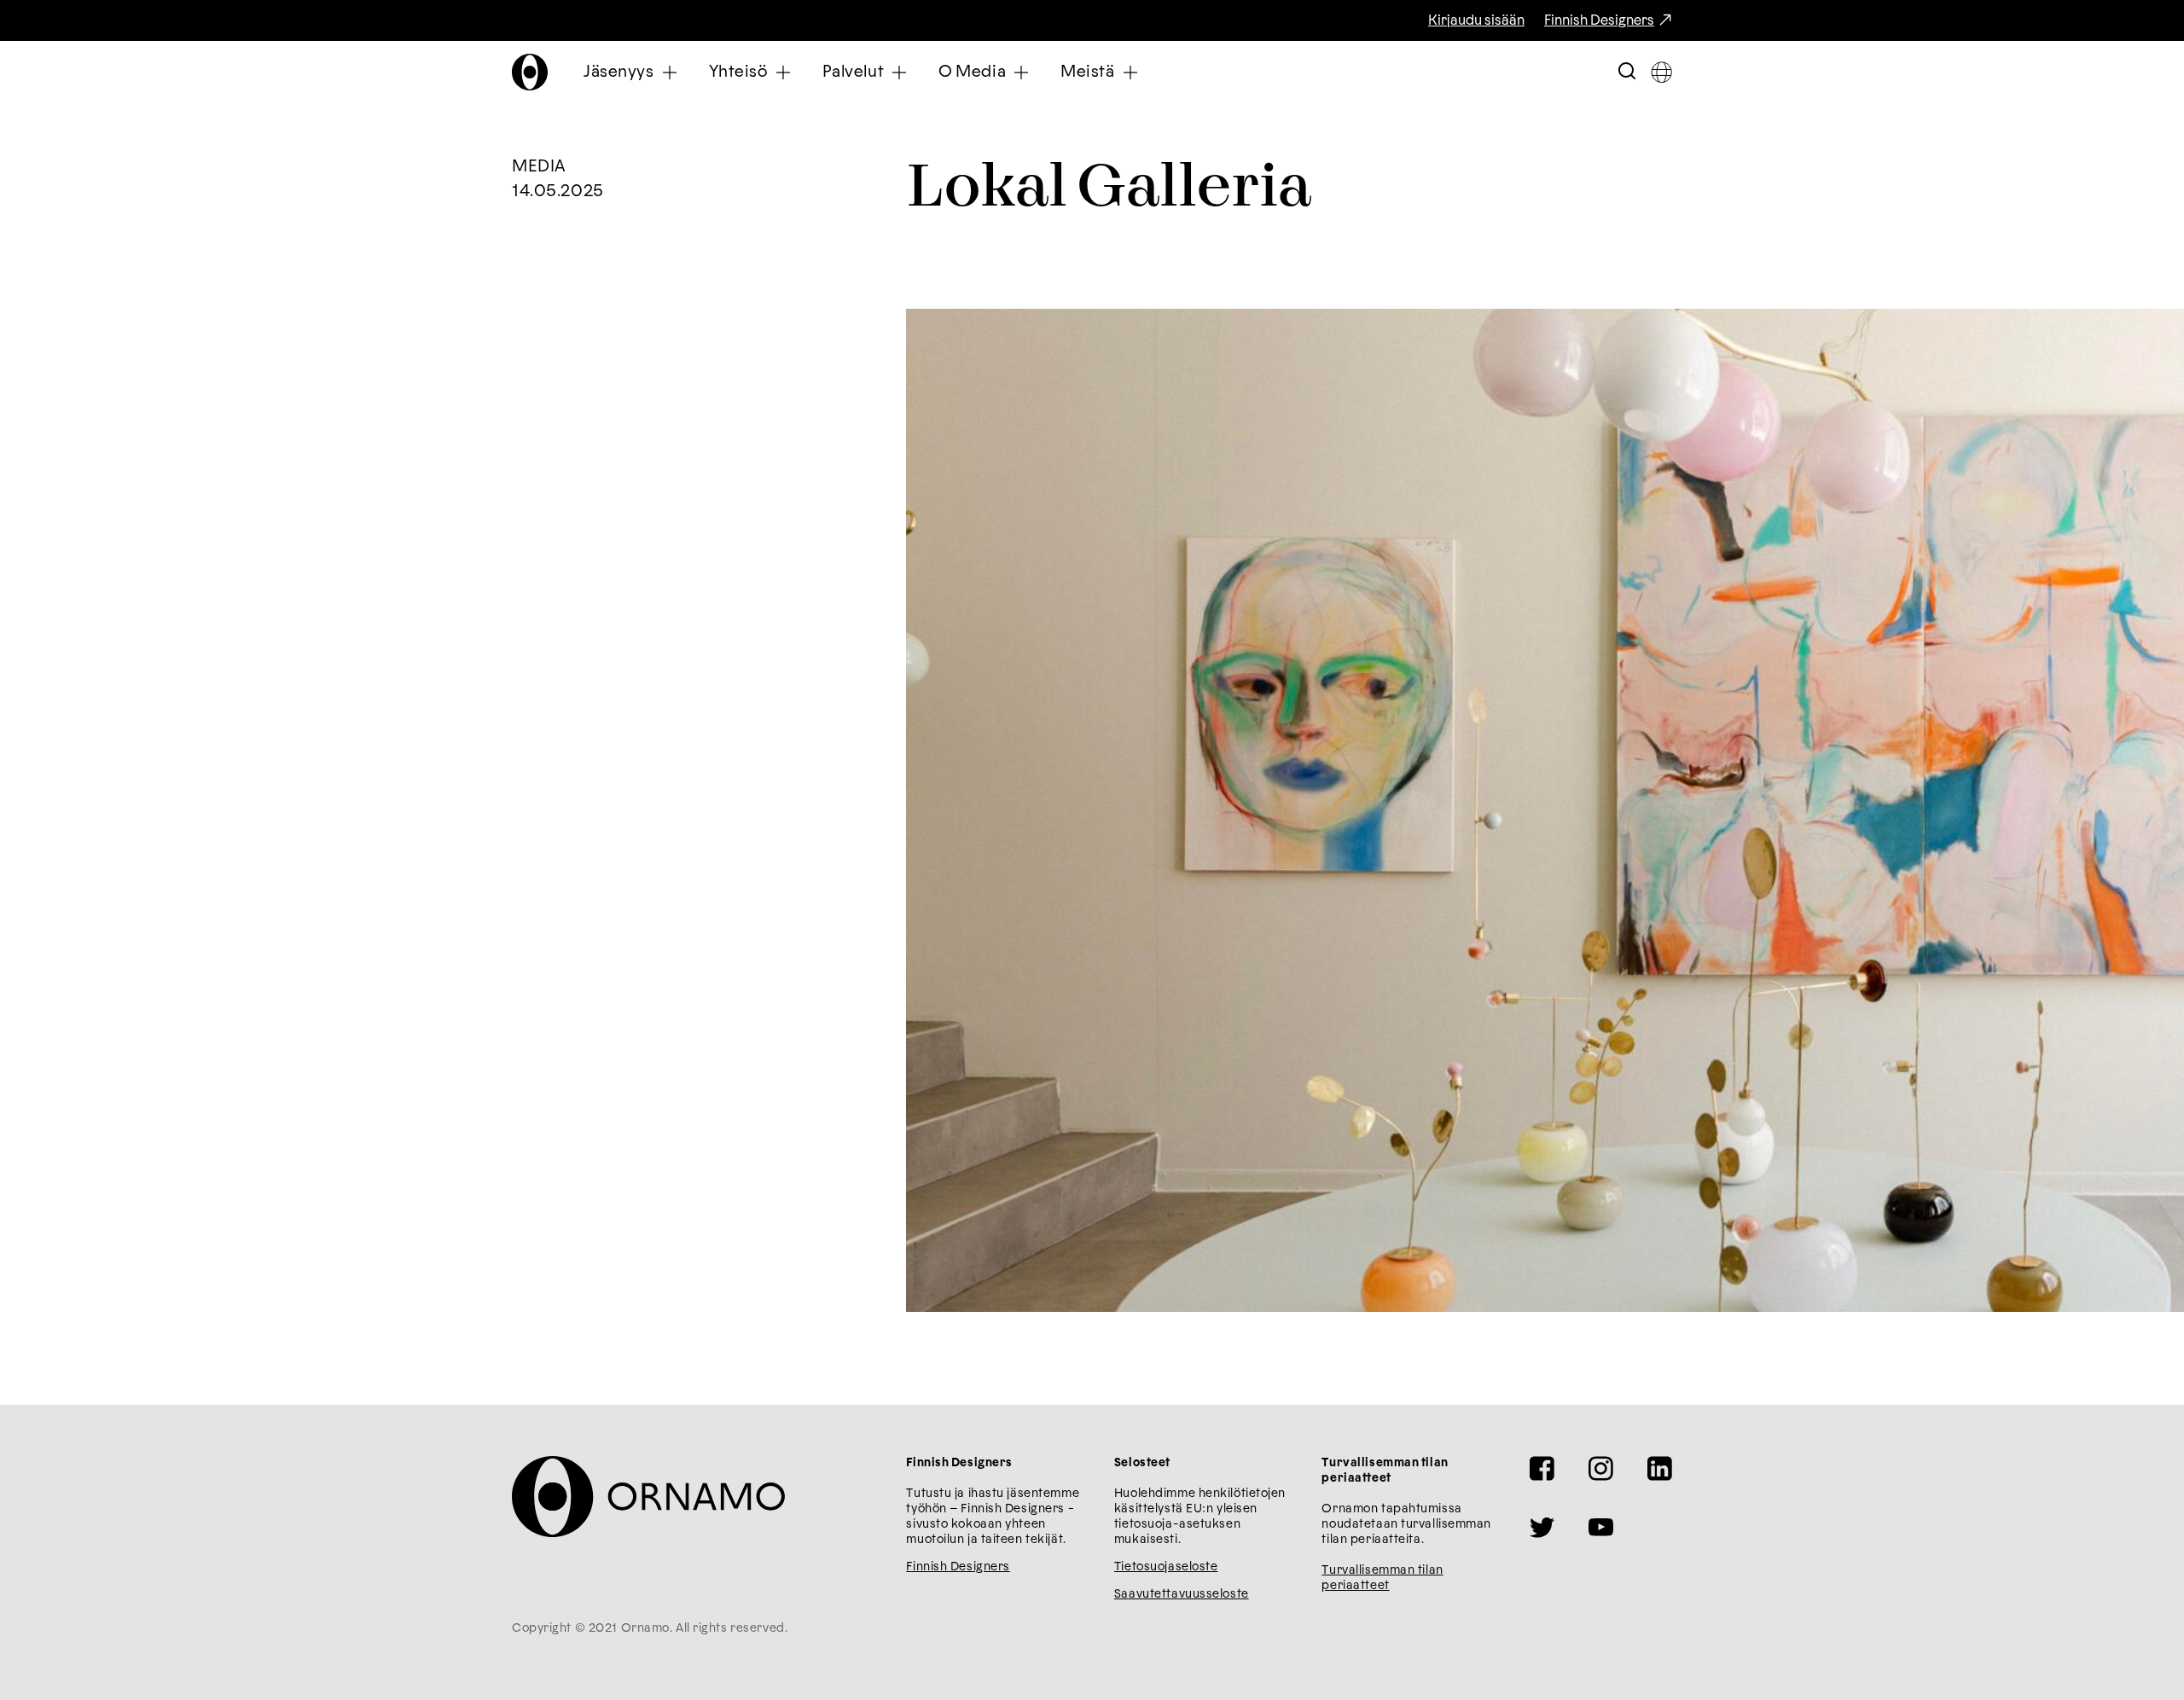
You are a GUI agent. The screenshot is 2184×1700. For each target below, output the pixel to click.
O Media (972, 72)
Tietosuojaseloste (1166, 1567)
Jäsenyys (619, 72)
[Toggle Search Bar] (1627, 72)
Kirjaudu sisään (1476, 20)
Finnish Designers (1599, 20)
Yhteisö (738, 72)
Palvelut (854, 72)
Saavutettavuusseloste (1182, 1594)
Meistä (1087, 72)
